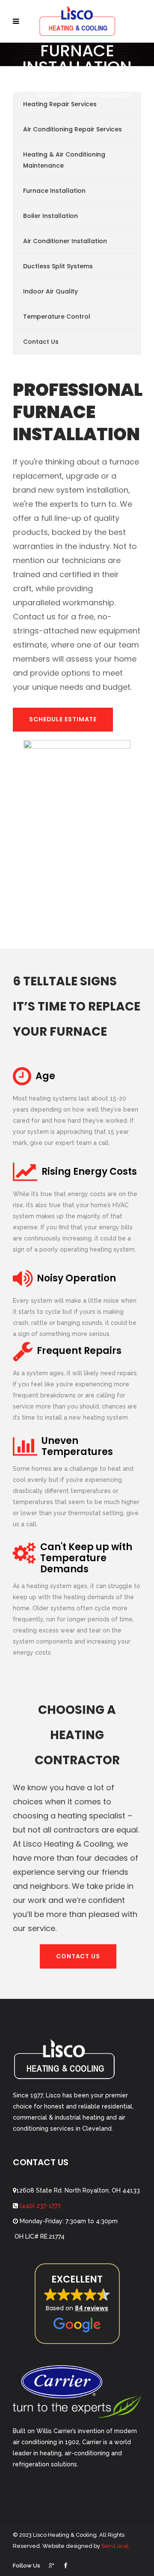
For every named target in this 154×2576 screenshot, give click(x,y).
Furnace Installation (54, 191)
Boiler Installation (50, 216)
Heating (48, 95)
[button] (77, 2304)
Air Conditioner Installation (65, 241)
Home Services (118, 84)
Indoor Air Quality (50, 291)
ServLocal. (116, 2546)
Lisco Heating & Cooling (50, 84)
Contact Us (41, 342)
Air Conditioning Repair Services (73, 129)
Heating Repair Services (60, 104)
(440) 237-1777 (39, 2206)
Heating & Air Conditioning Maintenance (64, 160)
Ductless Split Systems (58, 266)
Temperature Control (57, 317)
